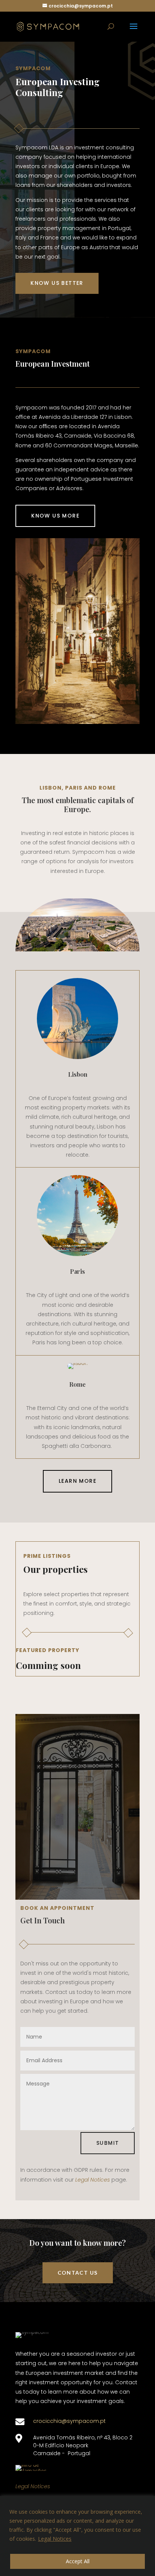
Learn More (77, 1481)
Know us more (55, 516)
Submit (108, 2143)
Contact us (78, 2273)
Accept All (78, 2561)
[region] (77, 2536)
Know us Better (57, 283)
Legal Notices (55, 2539)
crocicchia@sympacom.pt (69, 2421)
